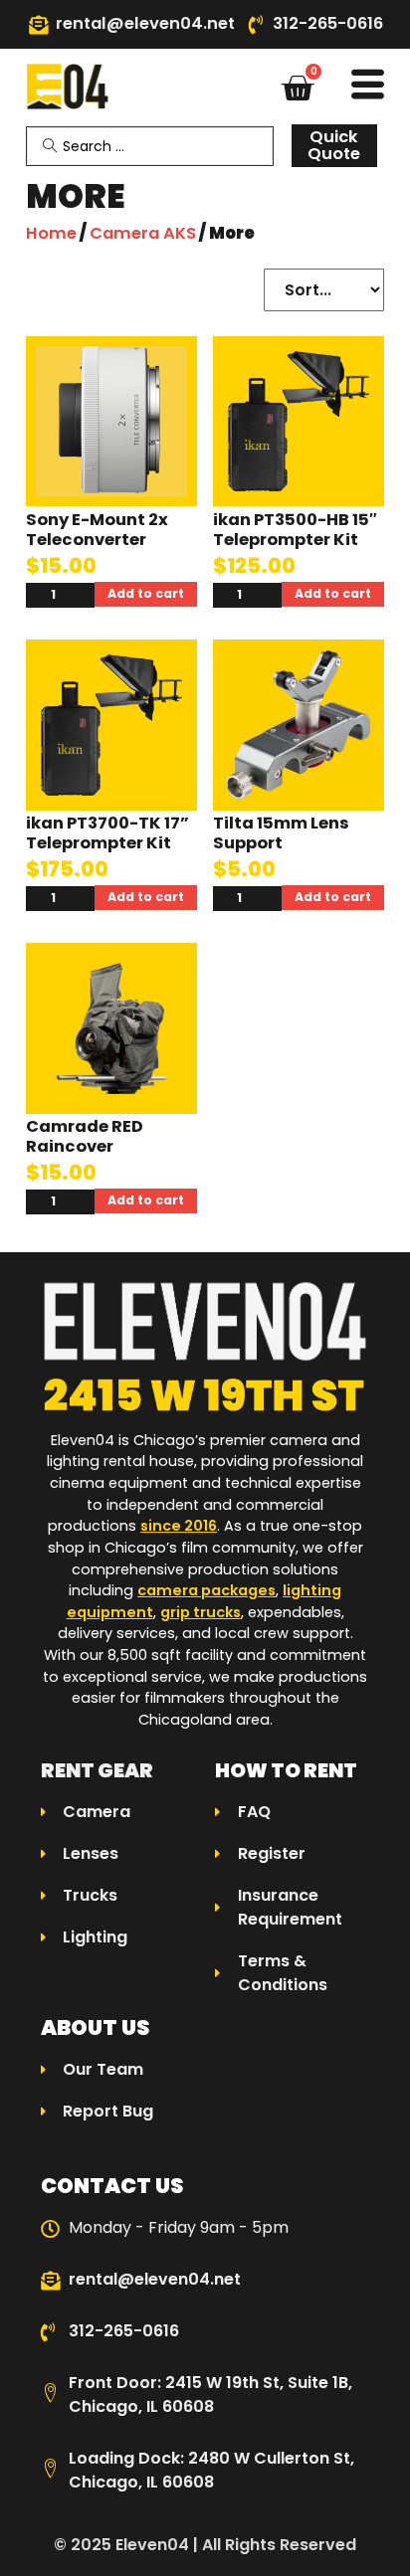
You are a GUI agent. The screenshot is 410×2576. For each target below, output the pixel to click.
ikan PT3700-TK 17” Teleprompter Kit (107, 833)
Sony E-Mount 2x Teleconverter (97, 530)
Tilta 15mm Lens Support (281, 833)
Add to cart (146, 593)
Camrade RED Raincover (85, 1136)
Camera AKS (143, 233)
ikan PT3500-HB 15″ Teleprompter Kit (295, 530)
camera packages (206, 1590)
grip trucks (201, 1612)
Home (51, 233)
